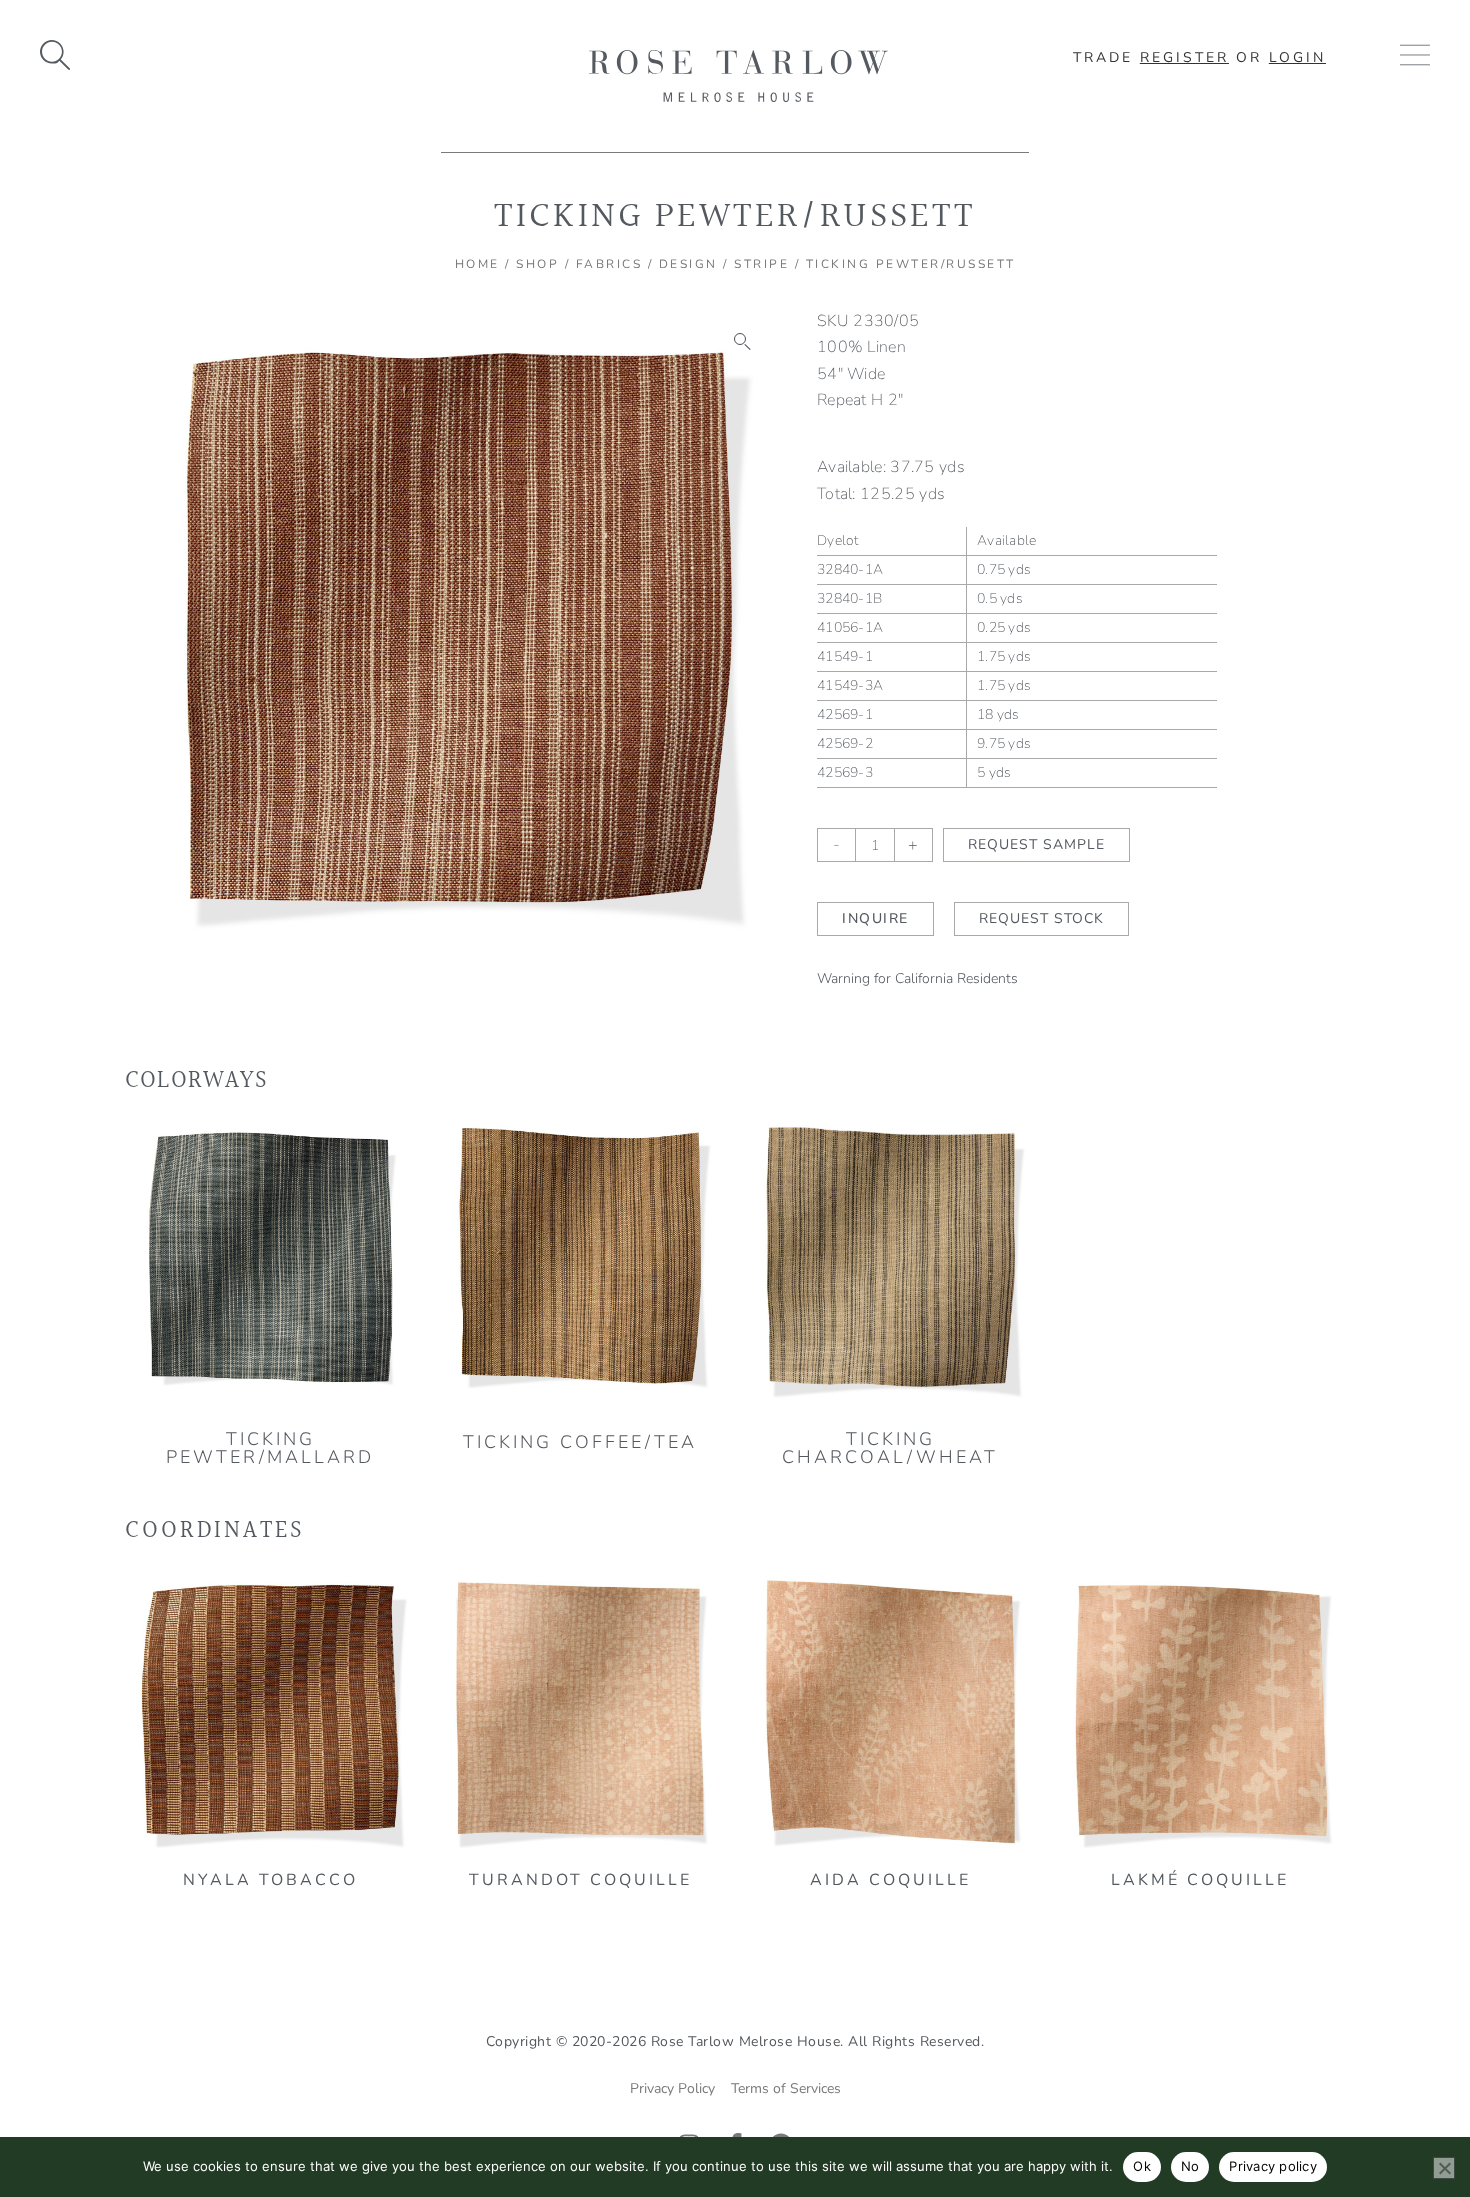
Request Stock (1041, 918)
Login (1297, 57)
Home (477, 264)
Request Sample (1036, 844)
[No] (1444, 2168)
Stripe (761, 264)
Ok (1142, 2166)
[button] (743, 342)
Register (1184, 57)
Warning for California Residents (917, 978)
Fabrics (609, 264)
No (1190, 2166)
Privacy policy (1273, 2166)
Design (688, 264)
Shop (537, 264)
